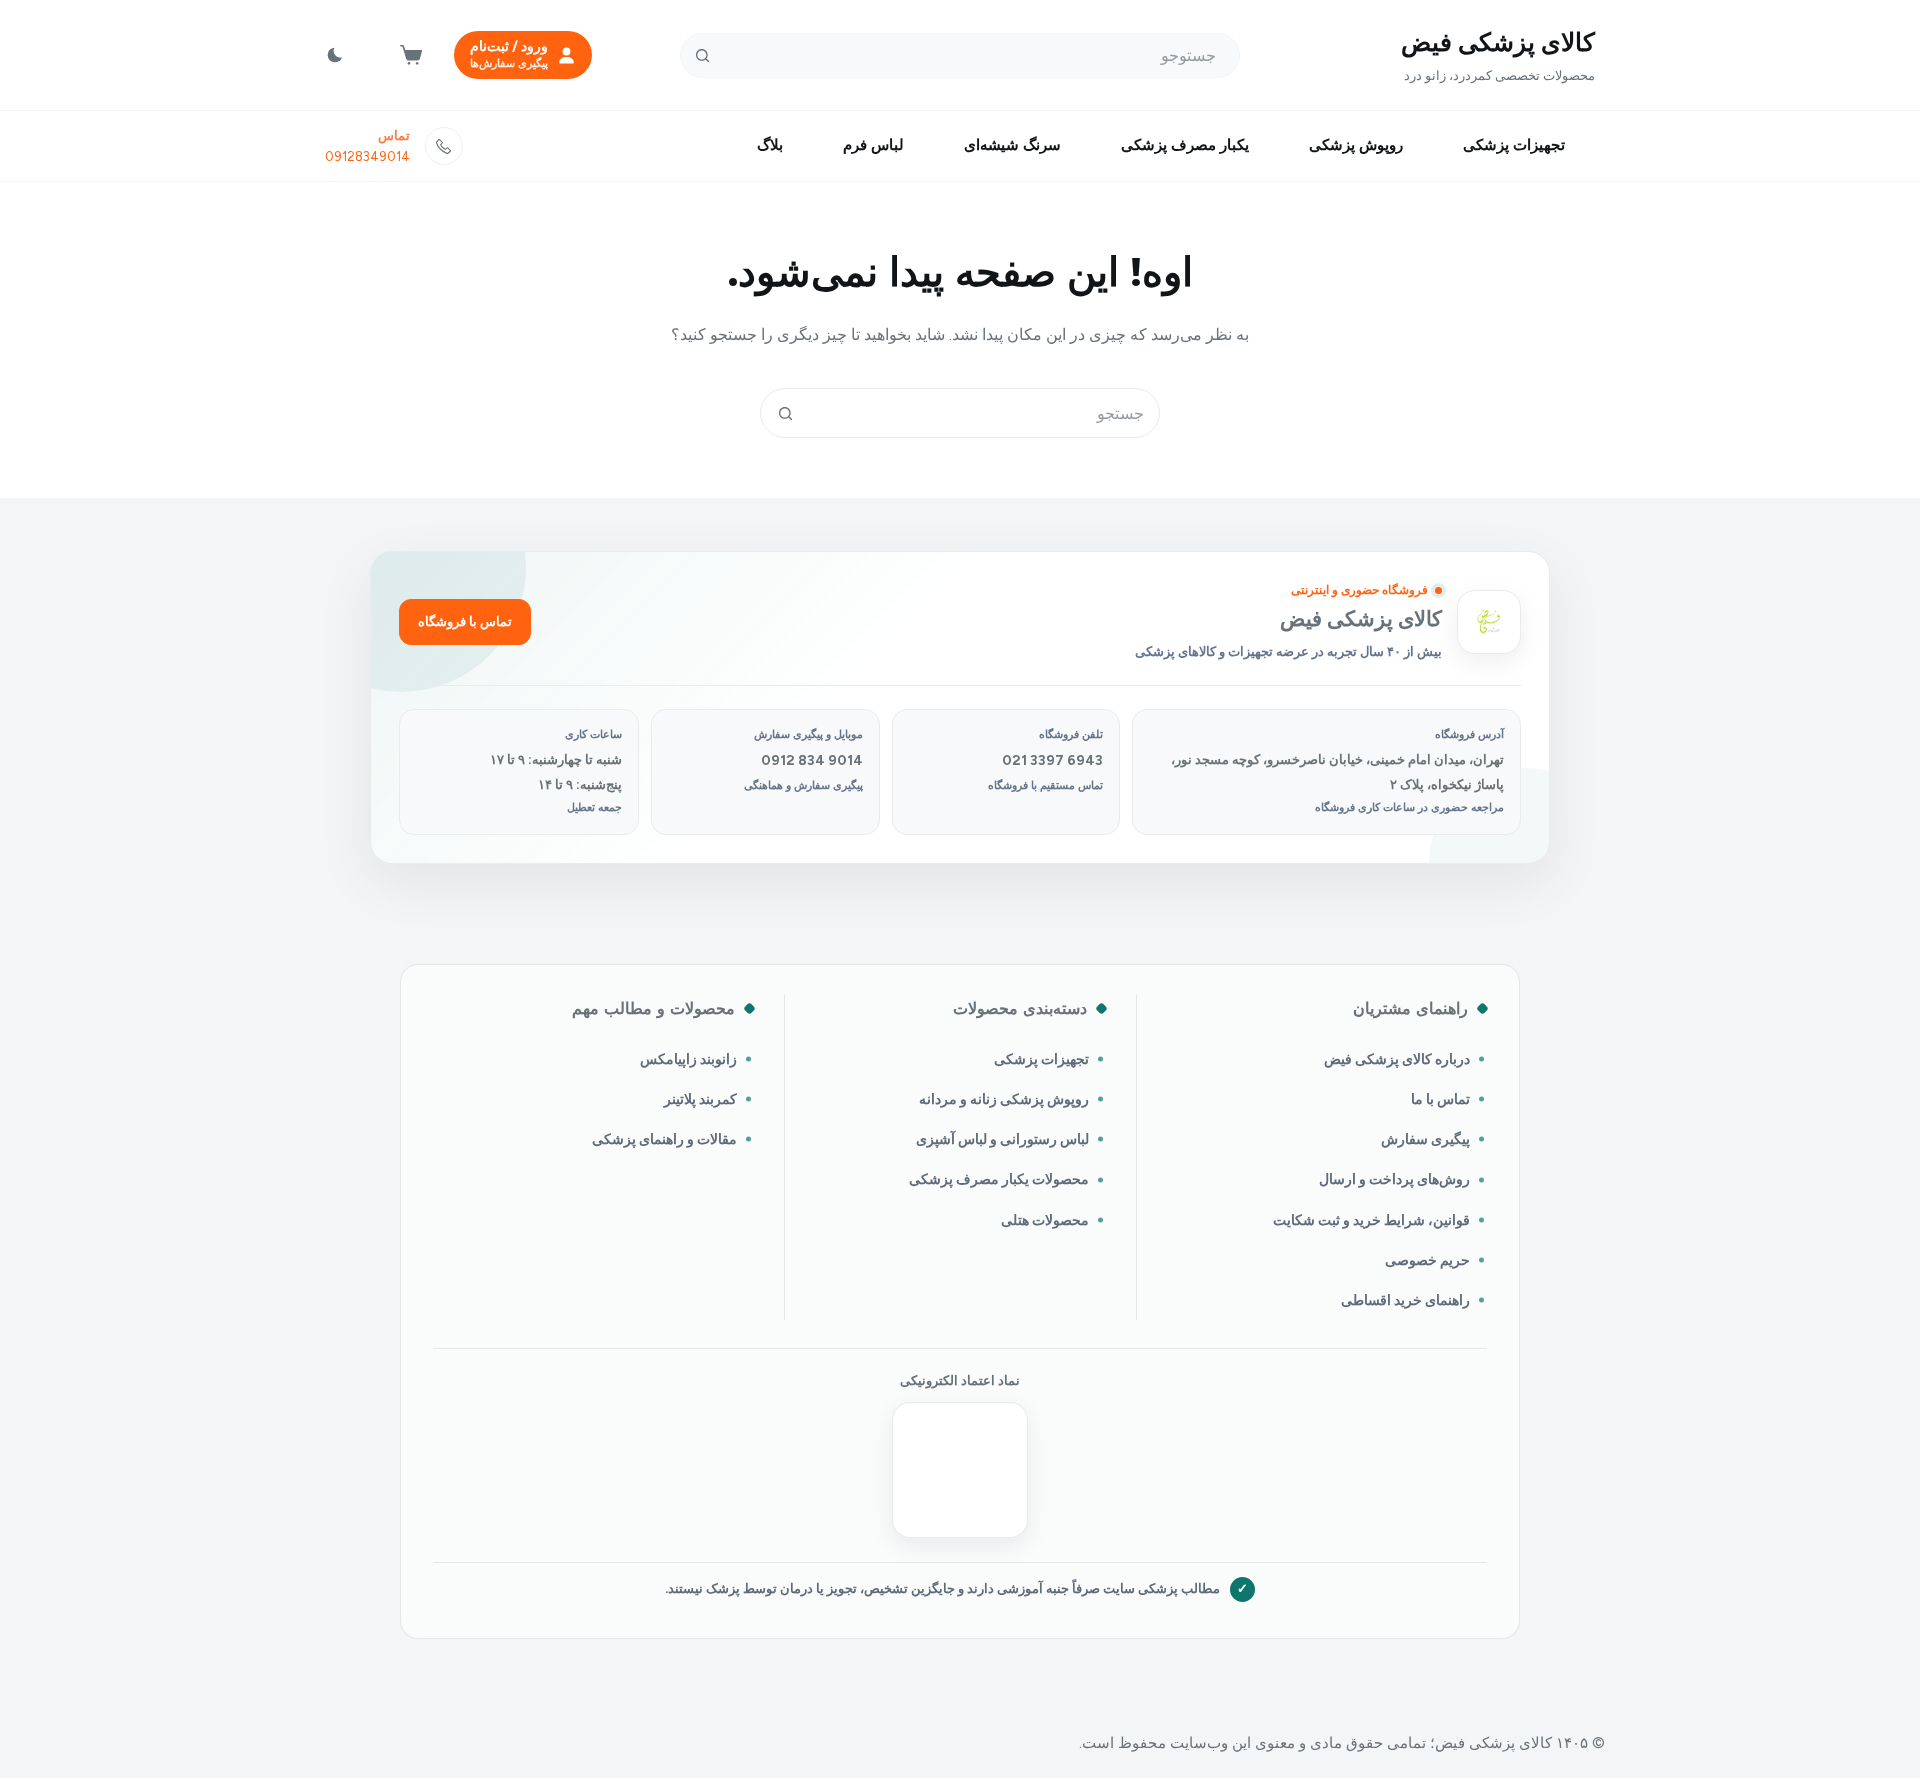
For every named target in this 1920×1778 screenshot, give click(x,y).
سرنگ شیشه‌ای (1012, 145)
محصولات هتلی (1045, 1220)
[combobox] (984, 413)
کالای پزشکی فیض (1498, 42)
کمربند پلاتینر (700, 1099)
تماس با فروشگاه (465, 621)
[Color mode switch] (335, 55)
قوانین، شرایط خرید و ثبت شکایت (1371, 1220)
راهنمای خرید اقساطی (1405, 1300)
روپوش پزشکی (1356, 145)
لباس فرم (873, 145)
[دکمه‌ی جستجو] (702, 55)
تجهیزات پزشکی (1514, 145)
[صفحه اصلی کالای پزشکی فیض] (1489, 622)
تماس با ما (1440, 1099)
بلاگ (770, 145)
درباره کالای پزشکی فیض (1397, 1059)
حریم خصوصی (1427, 1260)
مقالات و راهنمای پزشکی (664, 1139)
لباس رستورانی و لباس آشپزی (1002, 1139)
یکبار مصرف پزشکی (1185, 145)
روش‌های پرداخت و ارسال (1394, 1179)
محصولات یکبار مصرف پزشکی (999, 1179)
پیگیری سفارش (1425, 1139)
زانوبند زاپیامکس (688, 1059)
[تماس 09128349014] (444, 146)
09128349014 (367, 156)
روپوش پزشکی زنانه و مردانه (1004, 1099)
